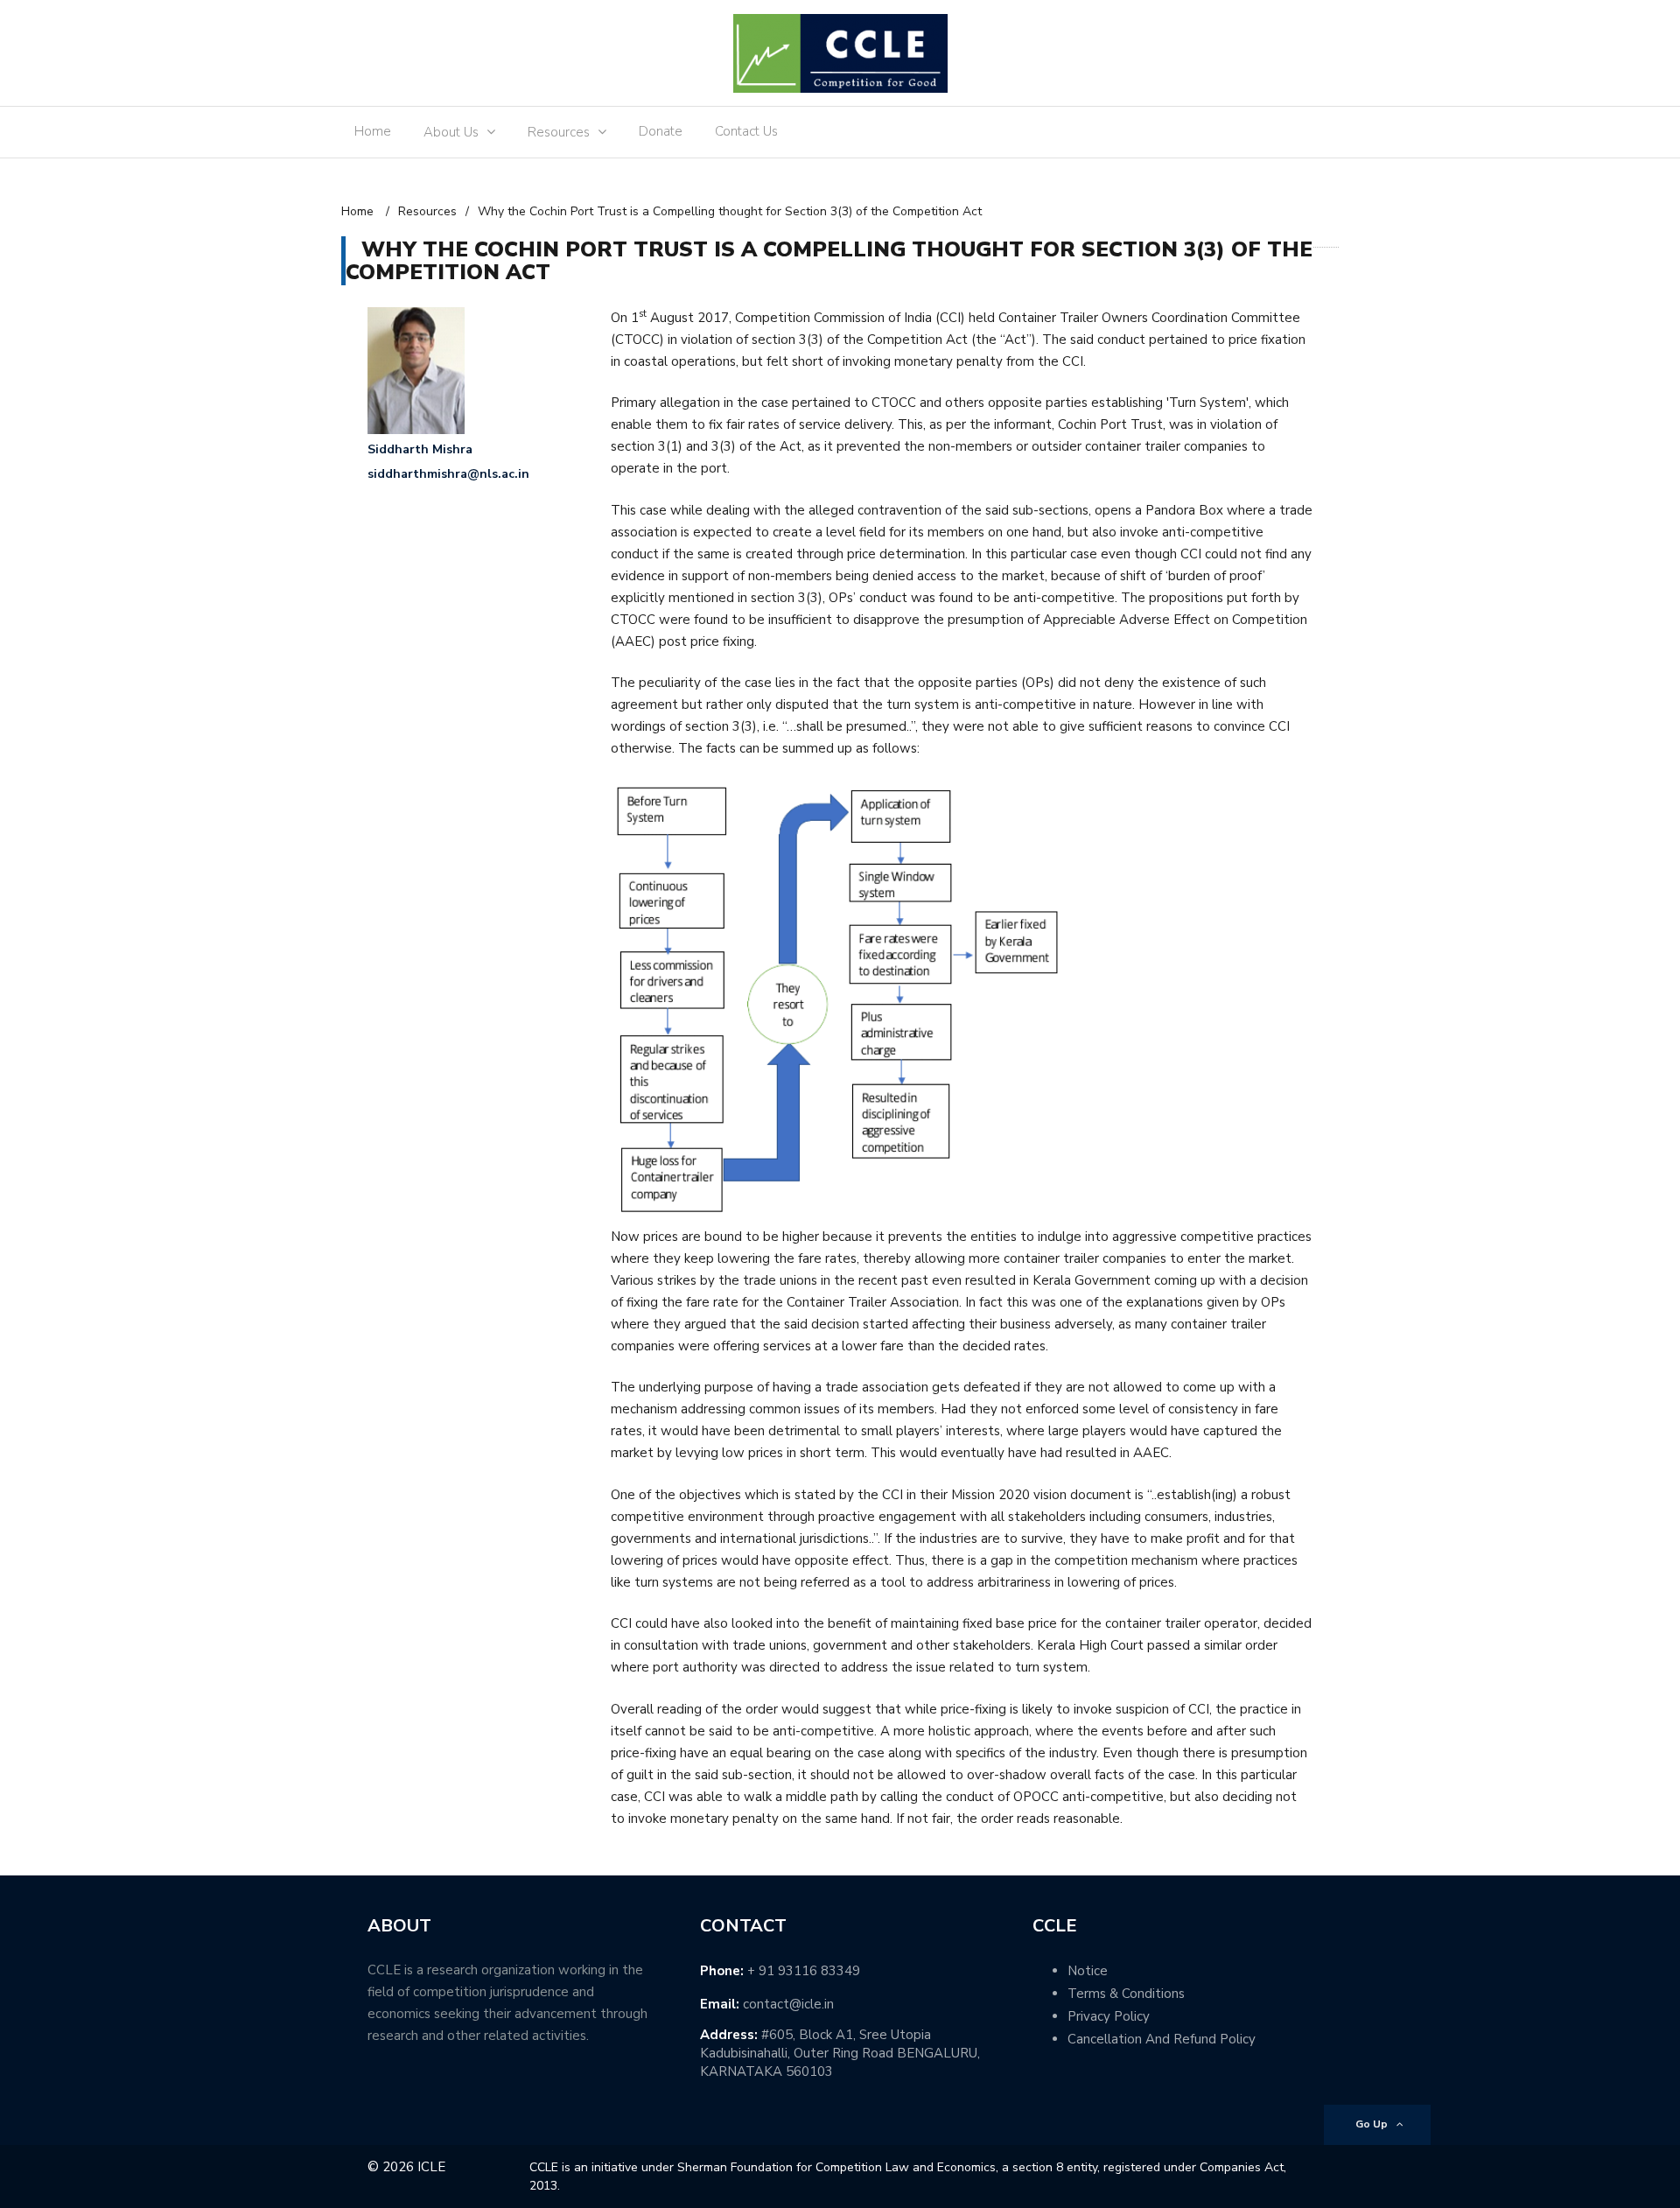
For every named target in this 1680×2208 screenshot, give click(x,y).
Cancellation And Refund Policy (1162, 2039)
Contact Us (746, 131)
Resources (559, 132)
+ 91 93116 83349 (804, 1971)
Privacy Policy (1109, 2016)
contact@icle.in (788, 2004)
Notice (1088, 1971)
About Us (451, 132)
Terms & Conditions (1126, 1994)
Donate (661, 131)
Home (373, 131)
